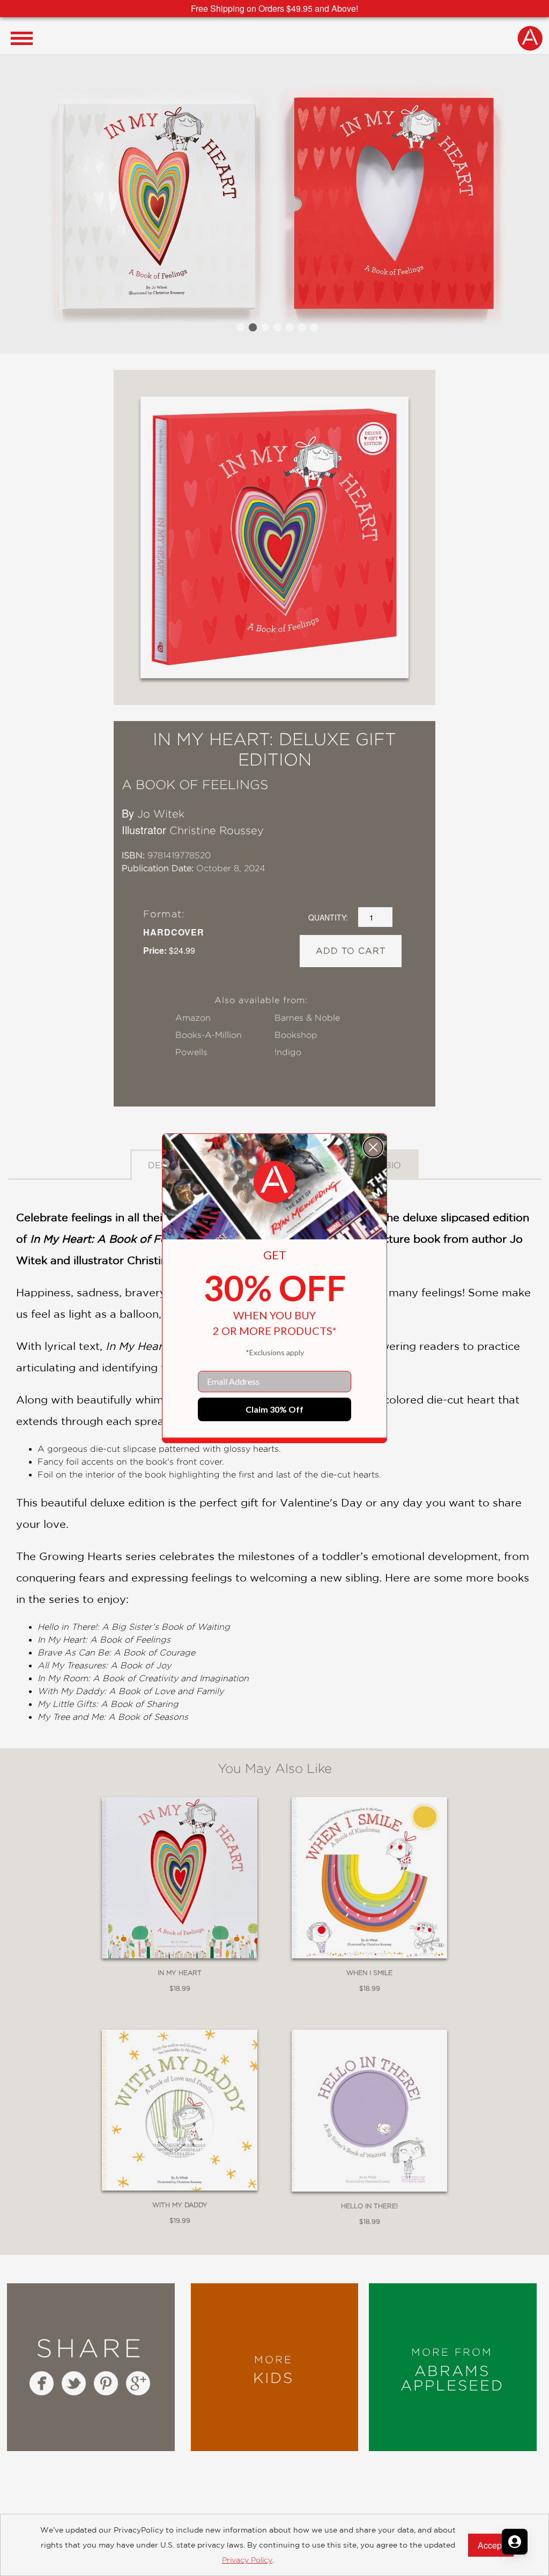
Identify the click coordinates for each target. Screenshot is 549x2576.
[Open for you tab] (515, 2542)
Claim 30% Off (274, 1409)
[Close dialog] (373, 1147)
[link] (274, 1182)
